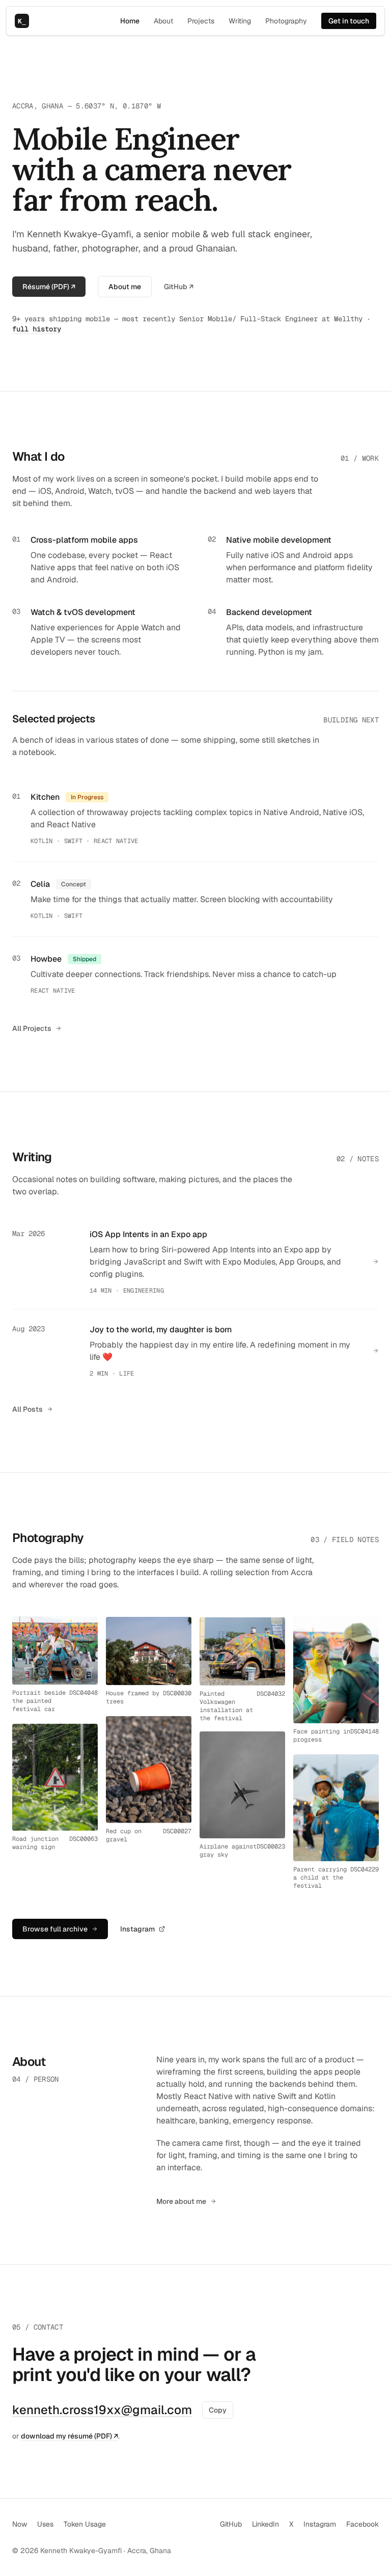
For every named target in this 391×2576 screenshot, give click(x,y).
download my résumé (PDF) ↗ (69, 2436)
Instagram (137, 1929)
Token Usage (85, 2524)
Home (130, 21)
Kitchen (45, 797)
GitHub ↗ (179, 287)
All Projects (32, 1028)
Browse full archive (55, 1929)
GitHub (231, 2524)
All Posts (27, 1409)
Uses (45, 2524)
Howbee (46, 959)
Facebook (362, 2524)
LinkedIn (266, 2524)
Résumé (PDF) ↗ (49, 287)
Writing (240, 21)
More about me (181, 2201)
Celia (40, 884)
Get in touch (349, 21)
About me (125, 287)
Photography (286, 21)
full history (37, 329)
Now (20, 2524)
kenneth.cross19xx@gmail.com (102, 2410)
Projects (201, 21)
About (163, 21)
